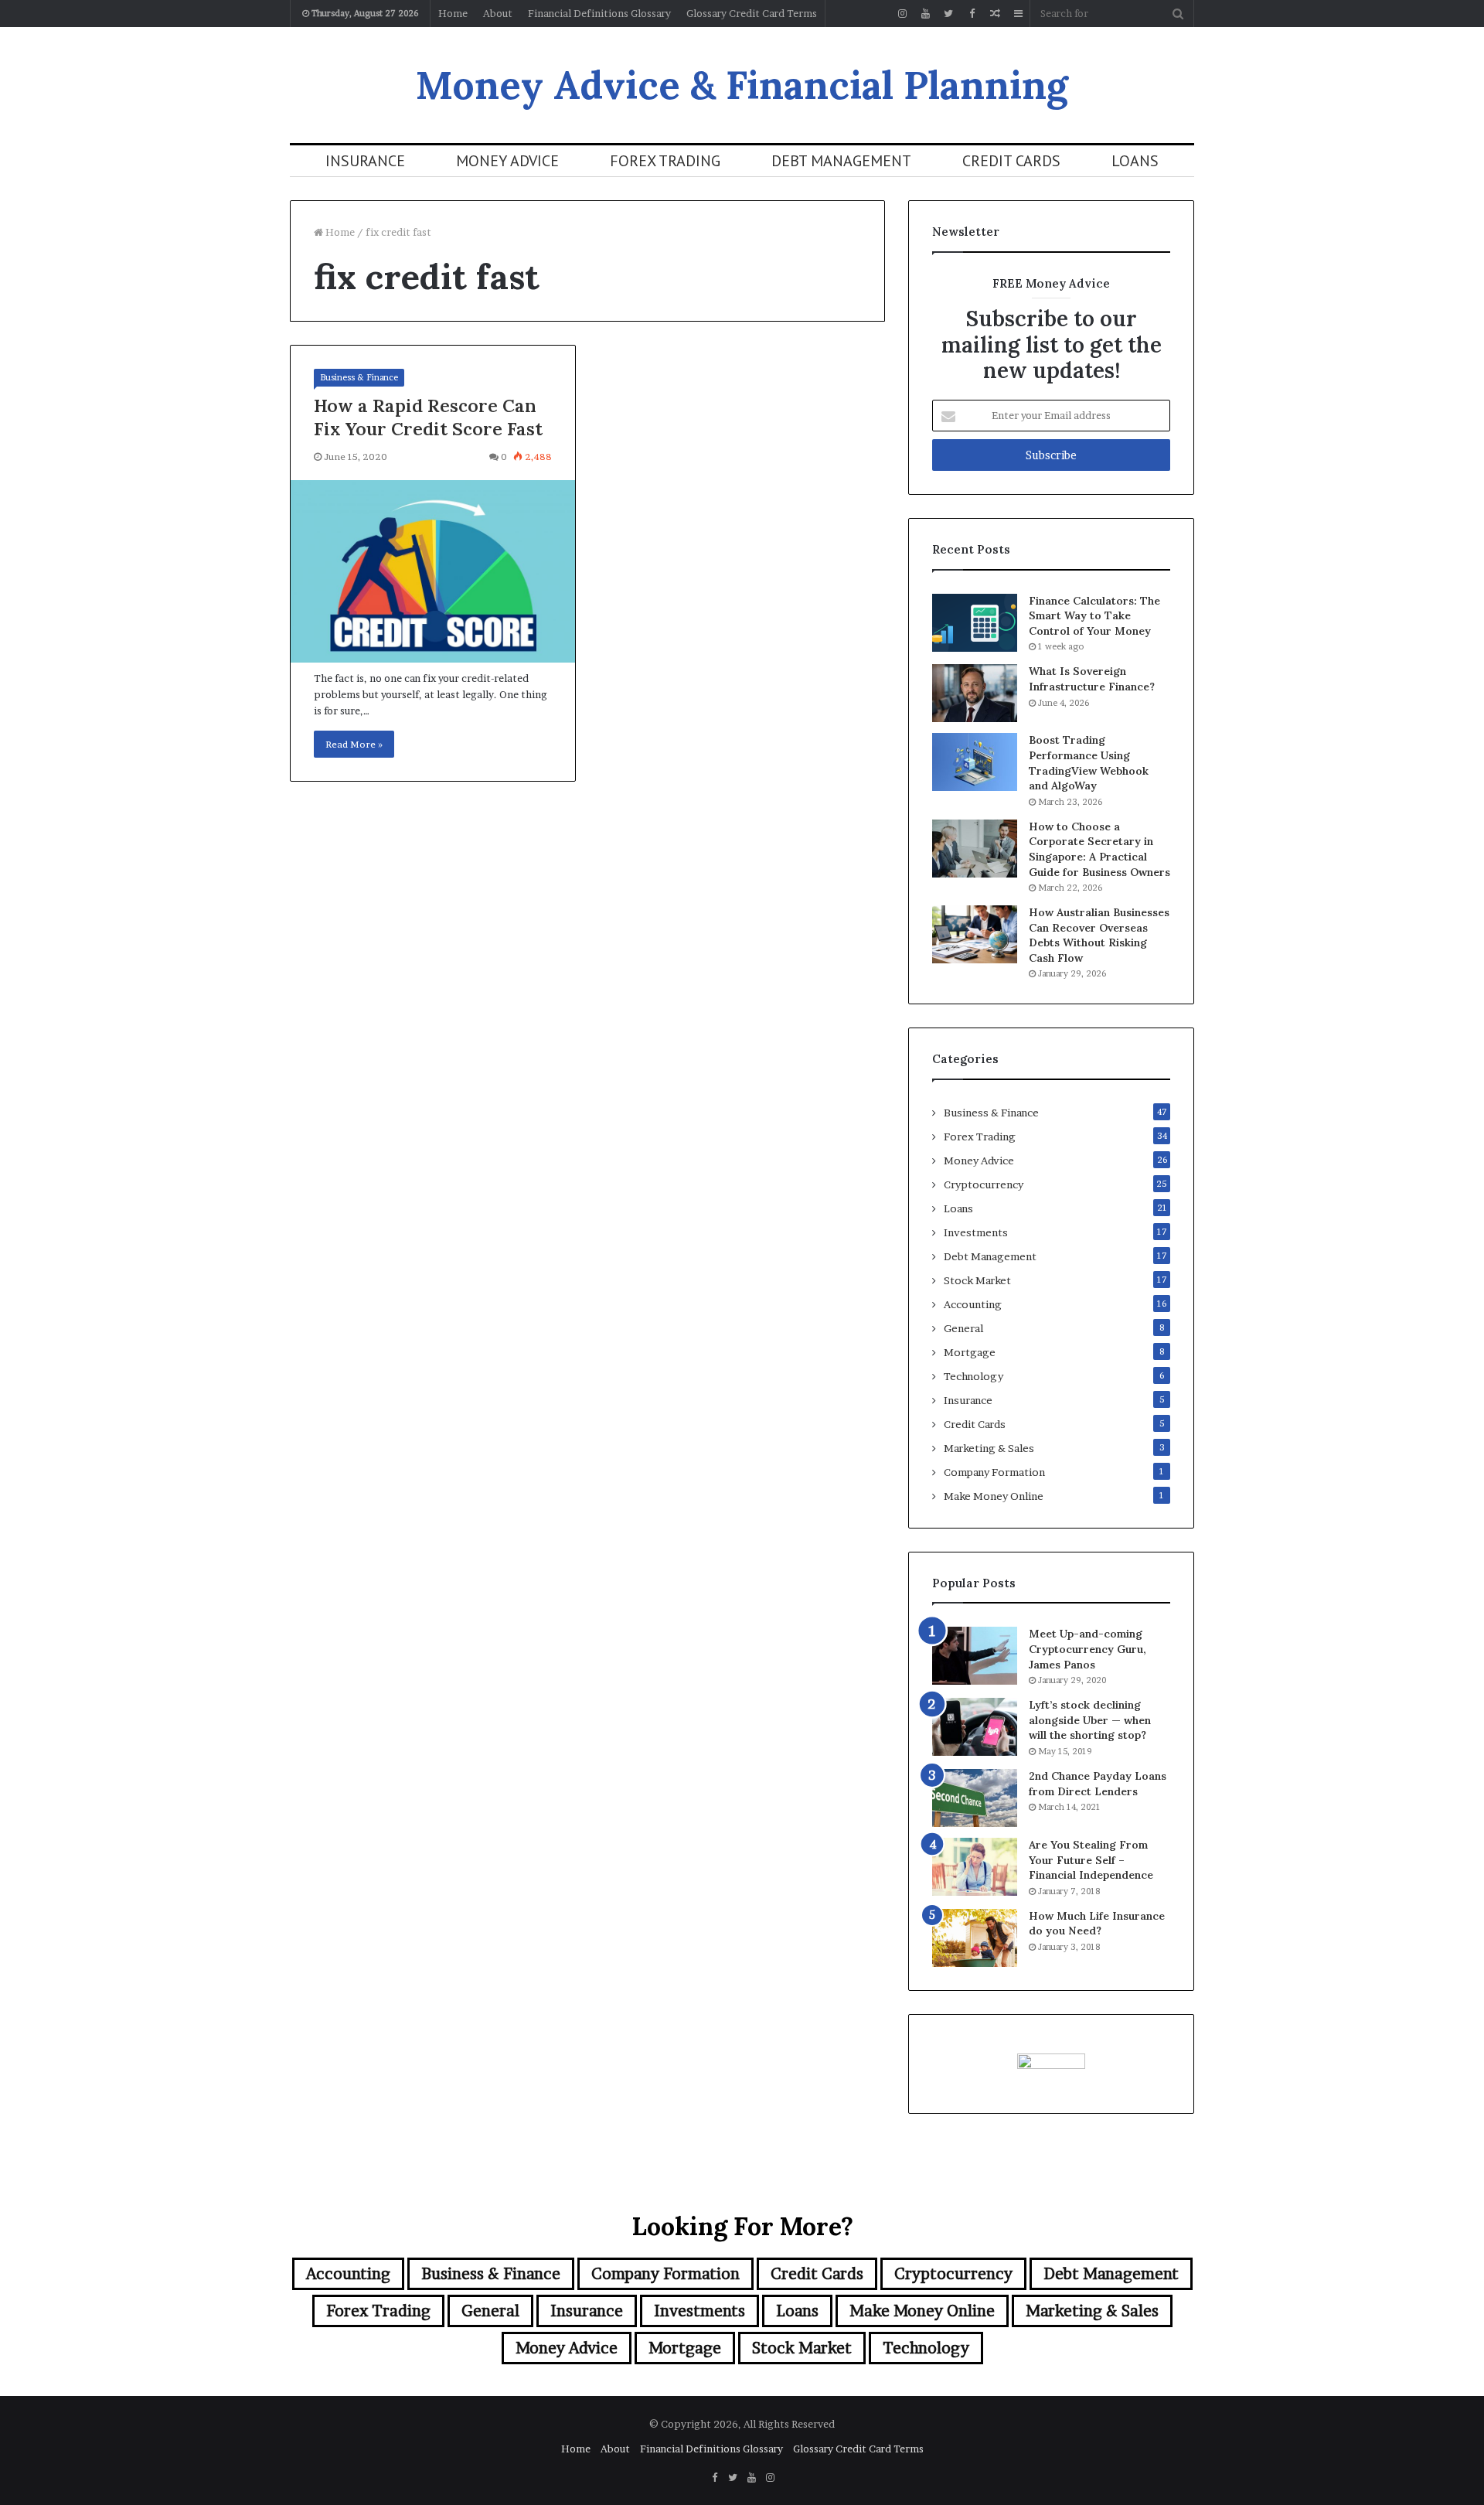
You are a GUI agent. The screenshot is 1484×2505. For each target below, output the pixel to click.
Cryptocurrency (984, 1184)
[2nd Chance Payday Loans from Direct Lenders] (975, 1798)
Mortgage (970, 1352)
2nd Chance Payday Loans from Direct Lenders (1098, 1784)
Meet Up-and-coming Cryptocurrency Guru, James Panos (1087, 1649)
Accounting (973, 1304)
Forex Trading (665, 161)
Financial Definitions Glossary (599, 13)
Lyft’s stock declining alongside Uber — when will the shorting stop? (1090, 1720)
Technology (973, 1376)
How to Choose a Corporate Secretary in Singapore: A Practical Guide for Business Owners (1099, 849)
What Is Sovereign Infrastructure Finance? (1092, 679)
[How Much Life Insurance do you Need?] (975, 1938)
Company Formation (994, 1472)
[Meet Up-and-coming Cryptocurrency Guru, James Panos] (975, 1656)
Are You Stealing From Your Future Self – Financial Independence (1091, 1860)
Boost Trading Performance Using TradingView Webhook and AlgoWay (1089, 763)
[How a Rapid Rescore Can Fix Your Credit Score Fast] (433, 571)
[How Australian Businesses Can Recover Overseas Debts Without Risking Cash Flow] (975, 934)
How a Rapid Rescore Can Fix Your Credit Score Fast (428, 417)
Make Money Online (994, 1496)
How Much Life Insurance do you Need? (1097, 1924)
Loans (1135, 161)
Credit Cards (1011, 161)
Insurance (365, 161)
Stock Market (977, 1280)
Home (453, 13)
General (963, 1328)
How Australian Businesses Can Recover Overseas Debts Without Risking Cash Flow (1099, 935)
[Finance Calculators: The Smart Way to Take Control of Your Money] (975, 623)
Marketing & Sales (989, 1448)
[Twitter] (948, 14)
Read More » (354, 744)
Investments (976, 1232)
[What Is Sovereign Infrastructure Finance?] (975, 693)
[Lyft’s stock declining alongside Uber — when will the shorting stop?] (975, 1727)
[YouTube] (925, 14)
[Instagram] (902, 14)
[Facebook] (972, 14)
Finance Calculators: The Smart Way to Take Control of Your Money (1094, 616)
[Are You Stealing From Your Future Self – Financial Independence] (975, 1867)
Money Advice (507, 161)
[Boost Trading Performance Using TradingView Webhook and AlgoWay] (975, 762)
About (498, 13)
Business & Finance (359, 377)
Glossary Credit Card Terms (752, 13)
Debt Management (841, 161)
